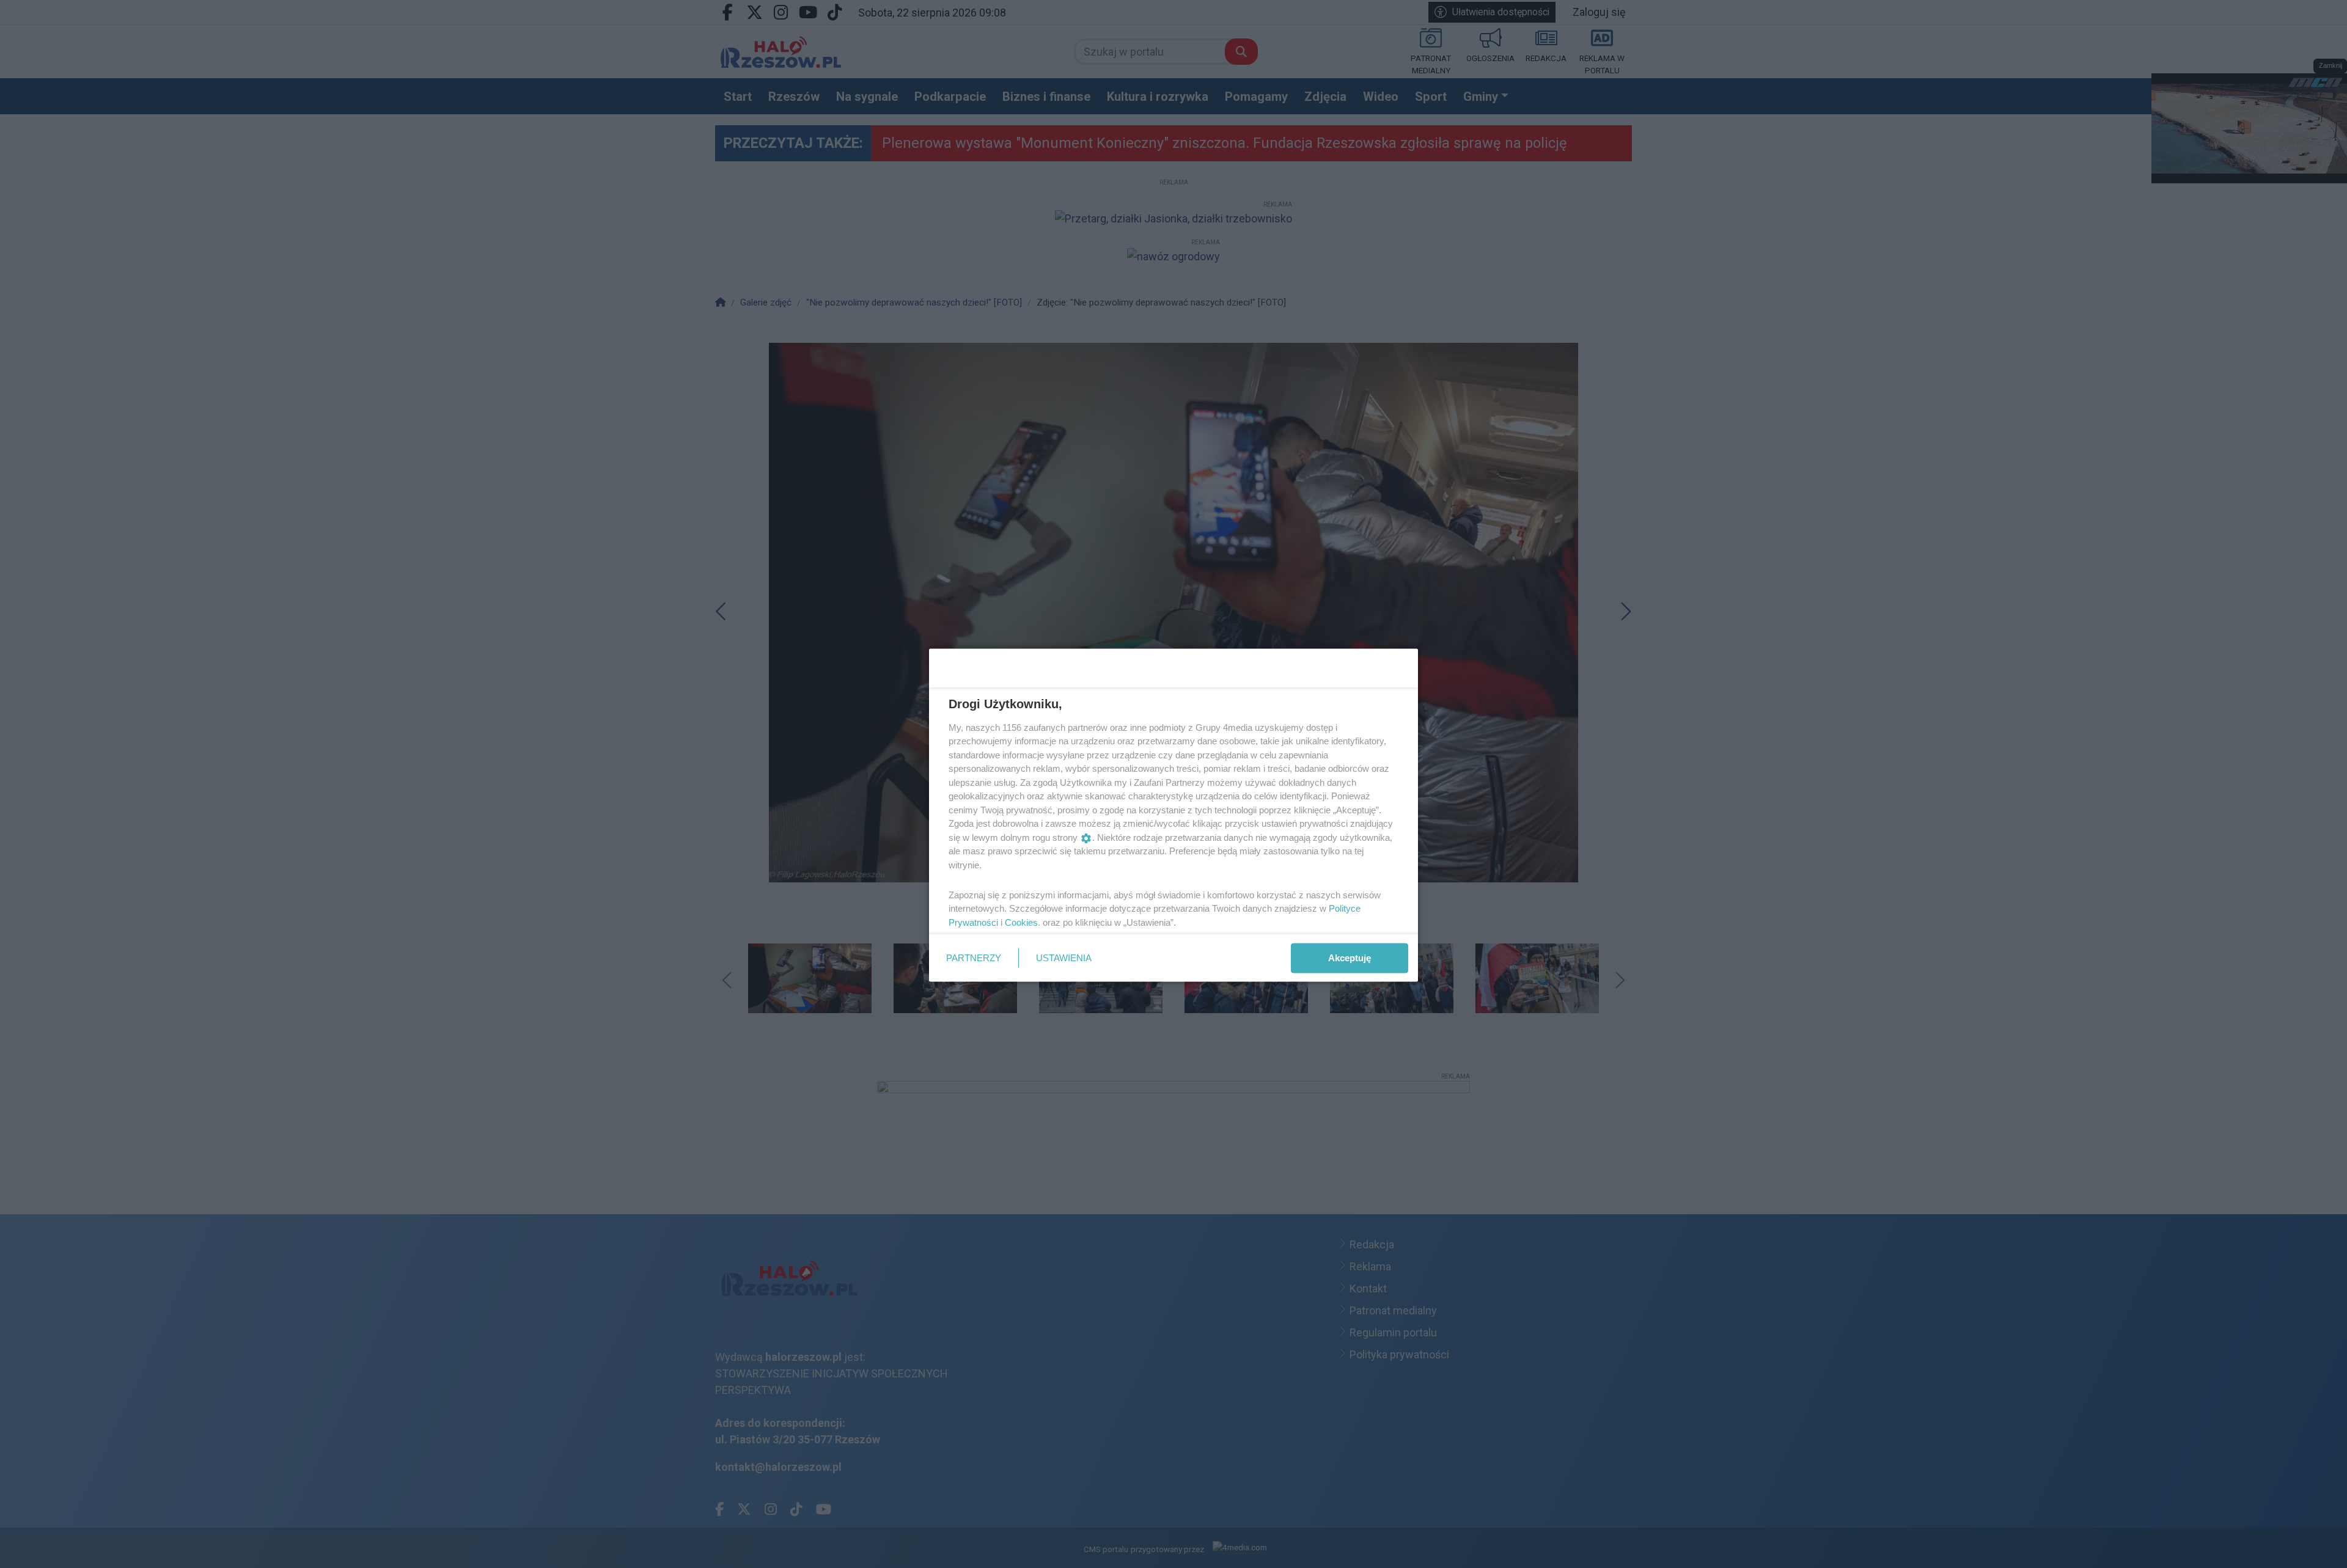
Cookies (1021, 922)
